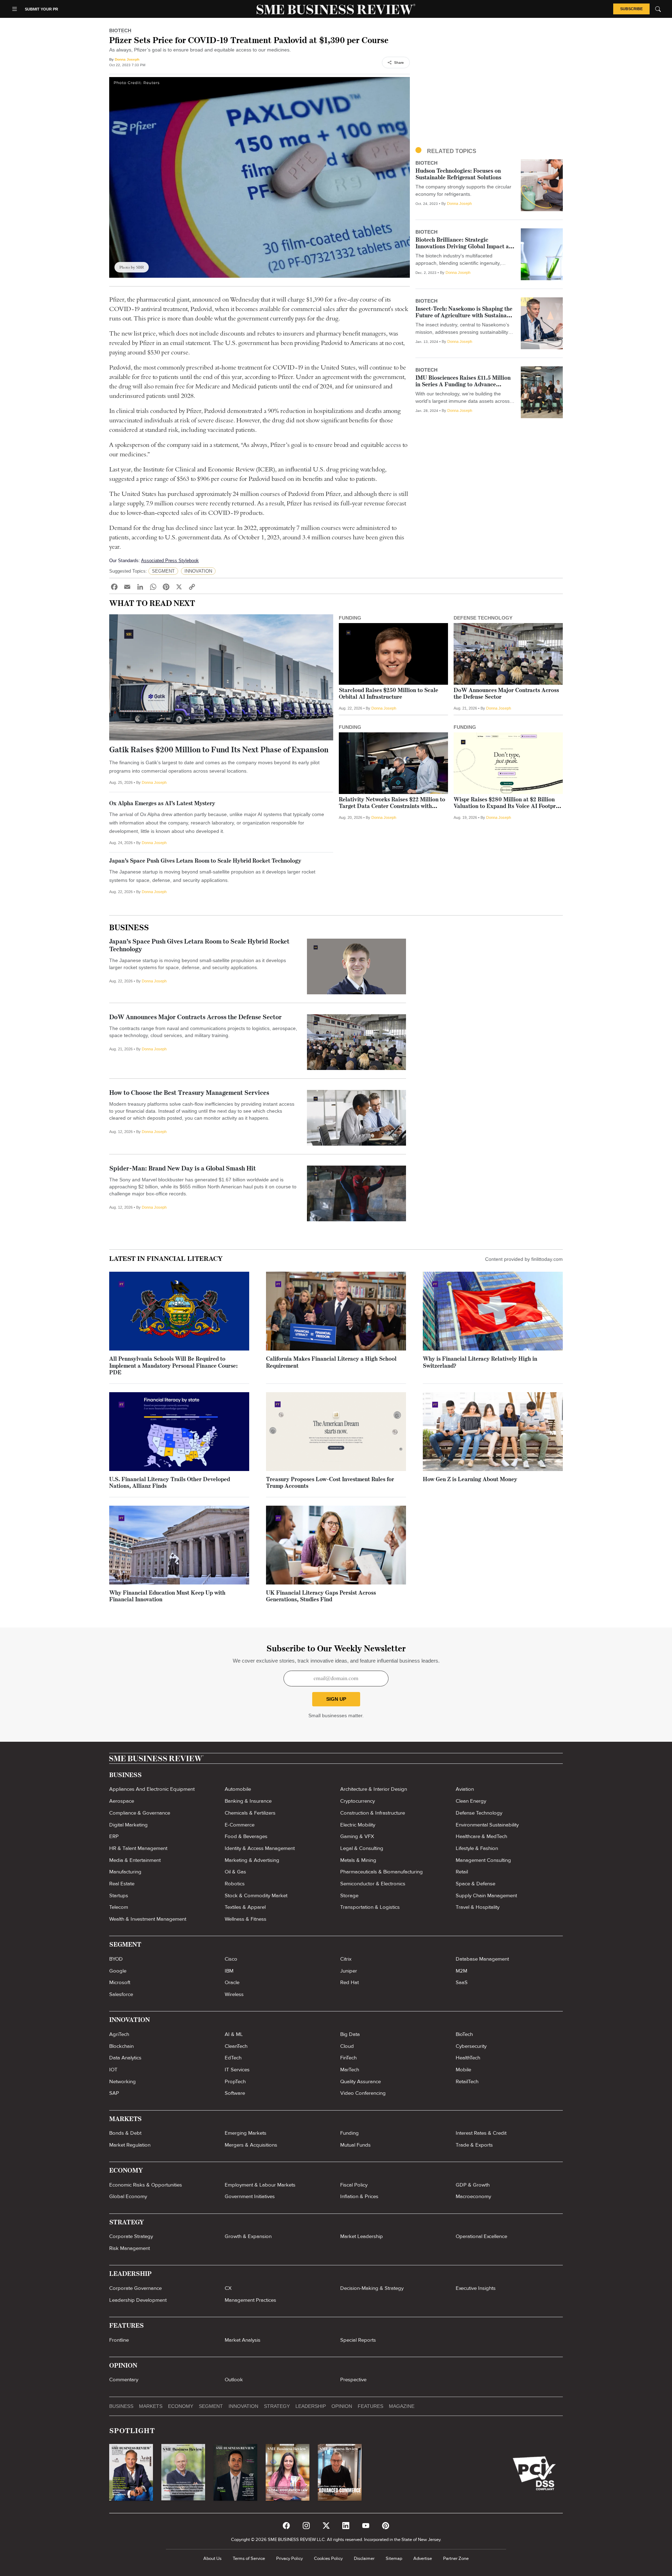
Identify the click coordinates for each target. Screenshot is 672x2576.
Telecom (119, 1907)
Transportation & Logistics (370, 1907)
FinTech (348, 2058)
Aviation (465, 1789)
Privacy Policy (289, 2558)
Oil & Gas (235, 1872)
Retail (462, 1872)
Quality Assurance (360, 2081)
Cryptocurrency (358, 1801)
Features (370, 2406)
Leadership (311, 2406)
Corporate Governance (135, 2288)
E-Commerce (240, 1825)
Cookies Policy (328, 2558)
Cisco (231, 1959)
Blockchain (121, 2046)
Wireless (234, 1994)
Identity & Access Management (260, 1848)
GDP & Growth (473, 2185)
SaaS (462, 1982)
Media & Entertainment (135, 1860)
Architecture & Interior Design (374, 1789)
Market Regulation (130, 2145)
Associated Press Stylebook (170, 561)
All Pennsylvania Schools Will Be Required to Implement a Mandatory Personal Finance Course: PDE (173, 1366)
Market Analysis (243, 2340)
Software (235, 2093)
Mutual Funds (355, 2145)
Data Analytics (125, 2058)
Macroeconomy (473, 2196)
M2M (461, 1971)
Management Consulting (483, 1860)
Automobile (238, 1789)
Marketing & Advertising (252, 1860)
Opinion (342, 2406)
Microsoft (120, 1982)
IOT (113, 2070)
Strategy (277, 2406)
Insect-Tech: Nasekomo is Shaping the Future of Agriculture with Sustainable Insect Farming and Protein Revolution (465, 316)
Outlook (234, 2380)
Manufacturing (125, 1872)
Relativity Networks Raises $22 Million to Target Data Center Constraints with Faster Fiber (392, 807)
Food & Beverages (246, 1836)
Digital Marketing (128, 1825)
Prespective (353, 2380)
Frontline (119, 2340)
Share (399, 63)
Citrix (346, 1959)
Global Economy (128, 2196)
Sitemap (394, 2558)
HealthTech (468, 2058)
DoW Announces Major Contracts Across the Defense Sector (195, 1018)
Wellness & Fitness (246, 1919)
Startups (119, 1895)
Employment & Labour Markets (260, 2185)
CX (228, 2288)
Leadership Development (138, 2300)
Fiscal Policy (354, 2185)
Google (118, 1971)
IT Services (237, 2070)
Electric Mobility (358, 1825)
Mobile (463, 2070)
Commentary (124, 2380)
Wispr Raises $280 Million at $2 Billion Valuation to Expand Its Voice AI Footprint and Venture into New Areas (508, 807)
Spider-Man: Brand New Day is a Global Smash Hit (183, 1169)
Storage (349, 1895)
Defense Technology (479, 1813)
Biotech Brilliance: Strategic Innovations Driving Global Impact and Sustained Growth (465, 247)
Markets (151, 2406)
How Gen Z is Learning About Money (470, 1480)
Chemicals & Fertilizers (250, 1813)
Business (129, 928)
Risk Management (129, 2248)
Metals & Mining (358, 1860)
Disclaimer (364, 2558)
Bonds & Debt (125, 2133)
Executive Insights (476, 2288)
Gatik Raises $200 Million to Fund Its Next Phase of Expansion (219, 750)
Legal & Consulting (362, 1848)
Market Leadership (362, 2236)
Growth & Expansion (248, 2236)
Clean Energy (471, 1801)
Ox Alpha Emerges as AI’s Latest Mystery (162, 804)
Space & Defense (475, 1884)
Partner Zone (456, 2558)
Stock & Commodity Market (256, 1895)
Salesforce (121, 1994)
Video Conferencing (363, 2093)
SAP (114, 2093)
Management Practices (250, 2300)
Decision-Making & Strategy (372, 2288)
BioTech (464, 2034)
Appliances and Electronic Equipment (152, 1789)
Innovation (243, 2406)
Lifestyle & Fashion (477, 1848)
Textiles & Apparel (245, 1907)
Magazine (402, 2406)
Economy (181, 2406)
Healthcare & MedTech (481, 1836)
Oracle (232, 1982)
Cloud (347, 2046)
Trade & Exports (474, 2145)
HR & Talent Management (138, 1848)
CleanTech (236, 2046)
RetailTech (467, 2081)
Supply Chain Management (486, 1895)
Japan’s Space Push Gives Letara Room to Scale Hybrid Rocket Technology (205, 861)
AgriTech (119, 2034)
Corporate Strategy (131, 2236)
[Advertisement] (489, 86)
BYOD (116, 1959)
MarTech (350, 2070)
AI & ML (234, 2034)
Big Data (350, 2034)
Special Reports (358, 2340)
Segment (211, 2406)
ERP (114, 1836)
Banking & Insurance (248, 1801)
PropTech (235, 2081)
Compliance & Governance (140, 1813)
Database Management (482, 1959)
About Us (212, 2558)
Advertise (423, 2558)
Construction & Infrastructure (373, 1813)
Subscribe (631, 9)
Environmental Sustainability (487, 1825)
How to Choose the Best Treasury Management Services (189, 1093)
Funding (349, 2133)
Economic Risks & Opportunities (146, 2185)
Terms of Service (249, 2558)
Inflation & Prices (359, 2196)
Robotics (235, 1884)
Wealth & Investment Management (148, 1919)
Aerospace (122, 1801)
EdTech (233, 2058)
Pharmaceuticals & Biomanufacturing (381, 1872)
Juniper (349, 1971)
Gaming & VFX (357, 1836)
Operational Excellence (481, 2236)
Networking (122, 2081)
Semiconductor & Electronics (373, 1884)
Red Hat (349, 1982)
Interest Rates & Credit (481, 2133)
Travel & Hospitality (478, 1907)
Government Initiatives (250, 2196)
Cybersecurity (471, 2046)
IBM (229, 1971)
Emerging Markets (246, 2133)
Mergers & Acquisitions (251, 2145)
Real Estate (122, 1884)
